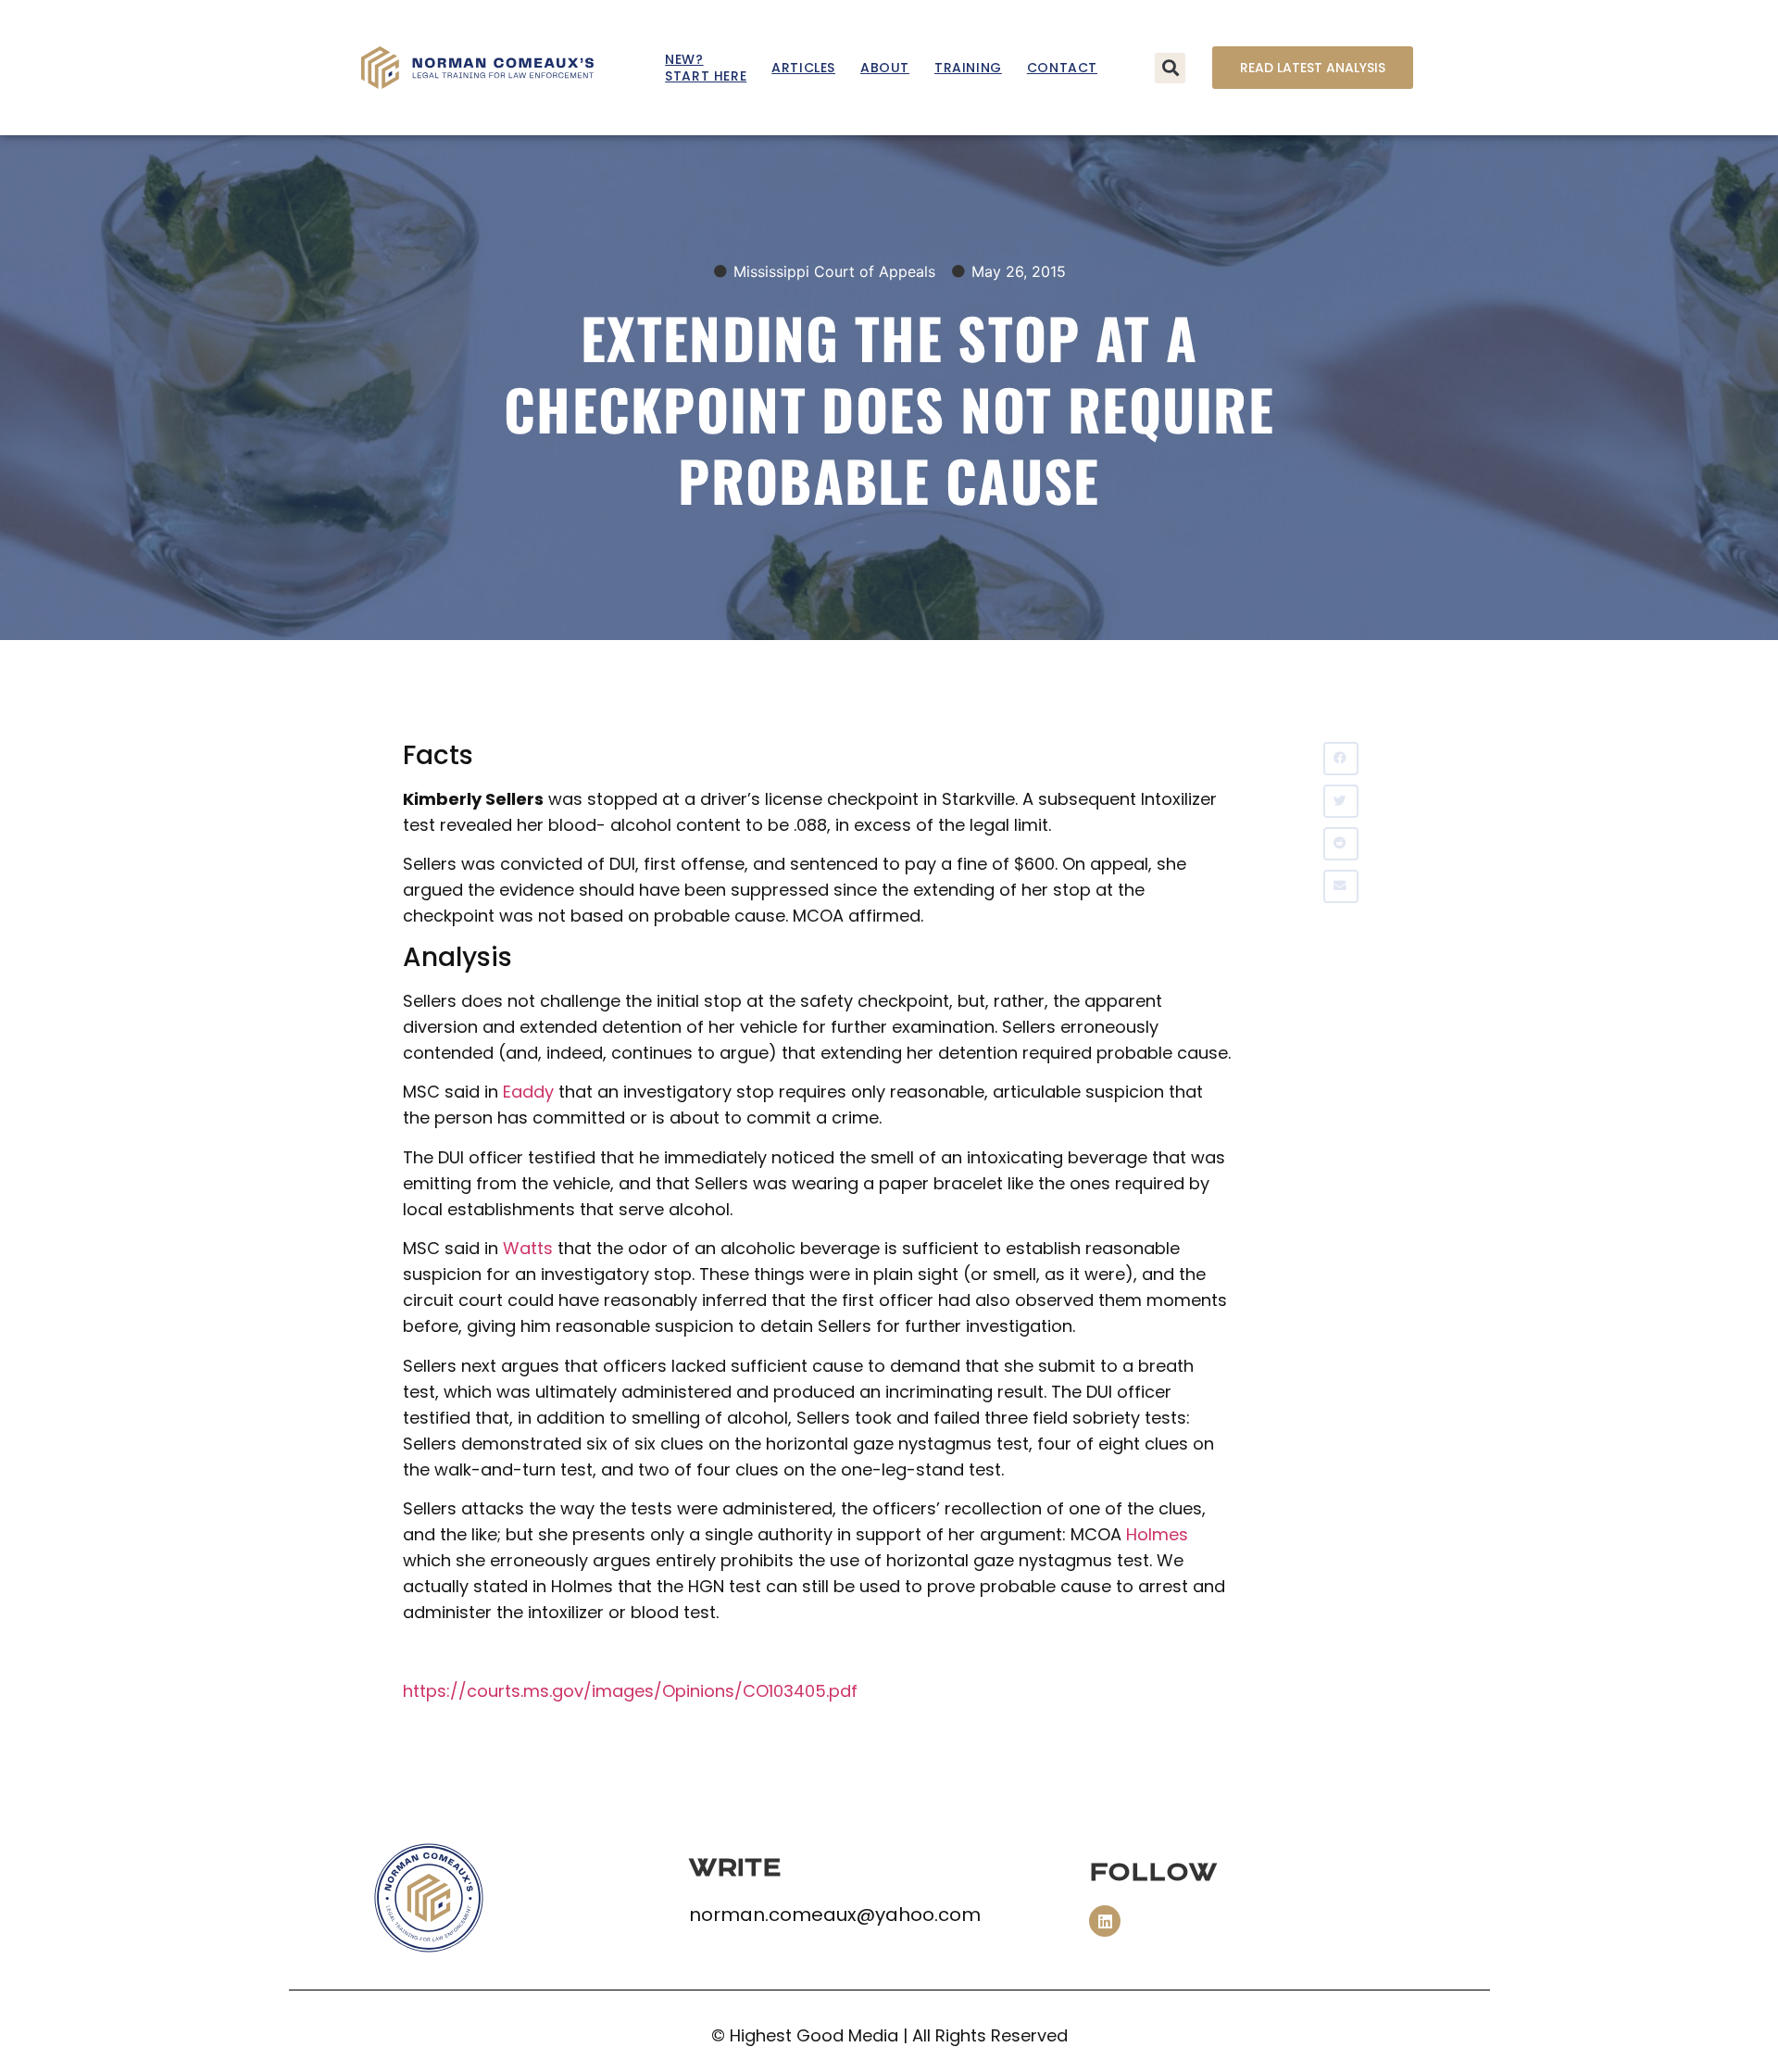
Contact (1062, 68)
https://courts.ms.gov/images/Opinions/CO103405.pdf (630, 1691)
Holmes (1157, 1534)
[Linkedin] (1105, 1921)
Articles (803, 68)
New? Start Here (706, 68)
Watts (528, 1248)
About (885, 68)
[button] (1170, 68)
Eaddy (528, 1092)
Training (968, 68)
